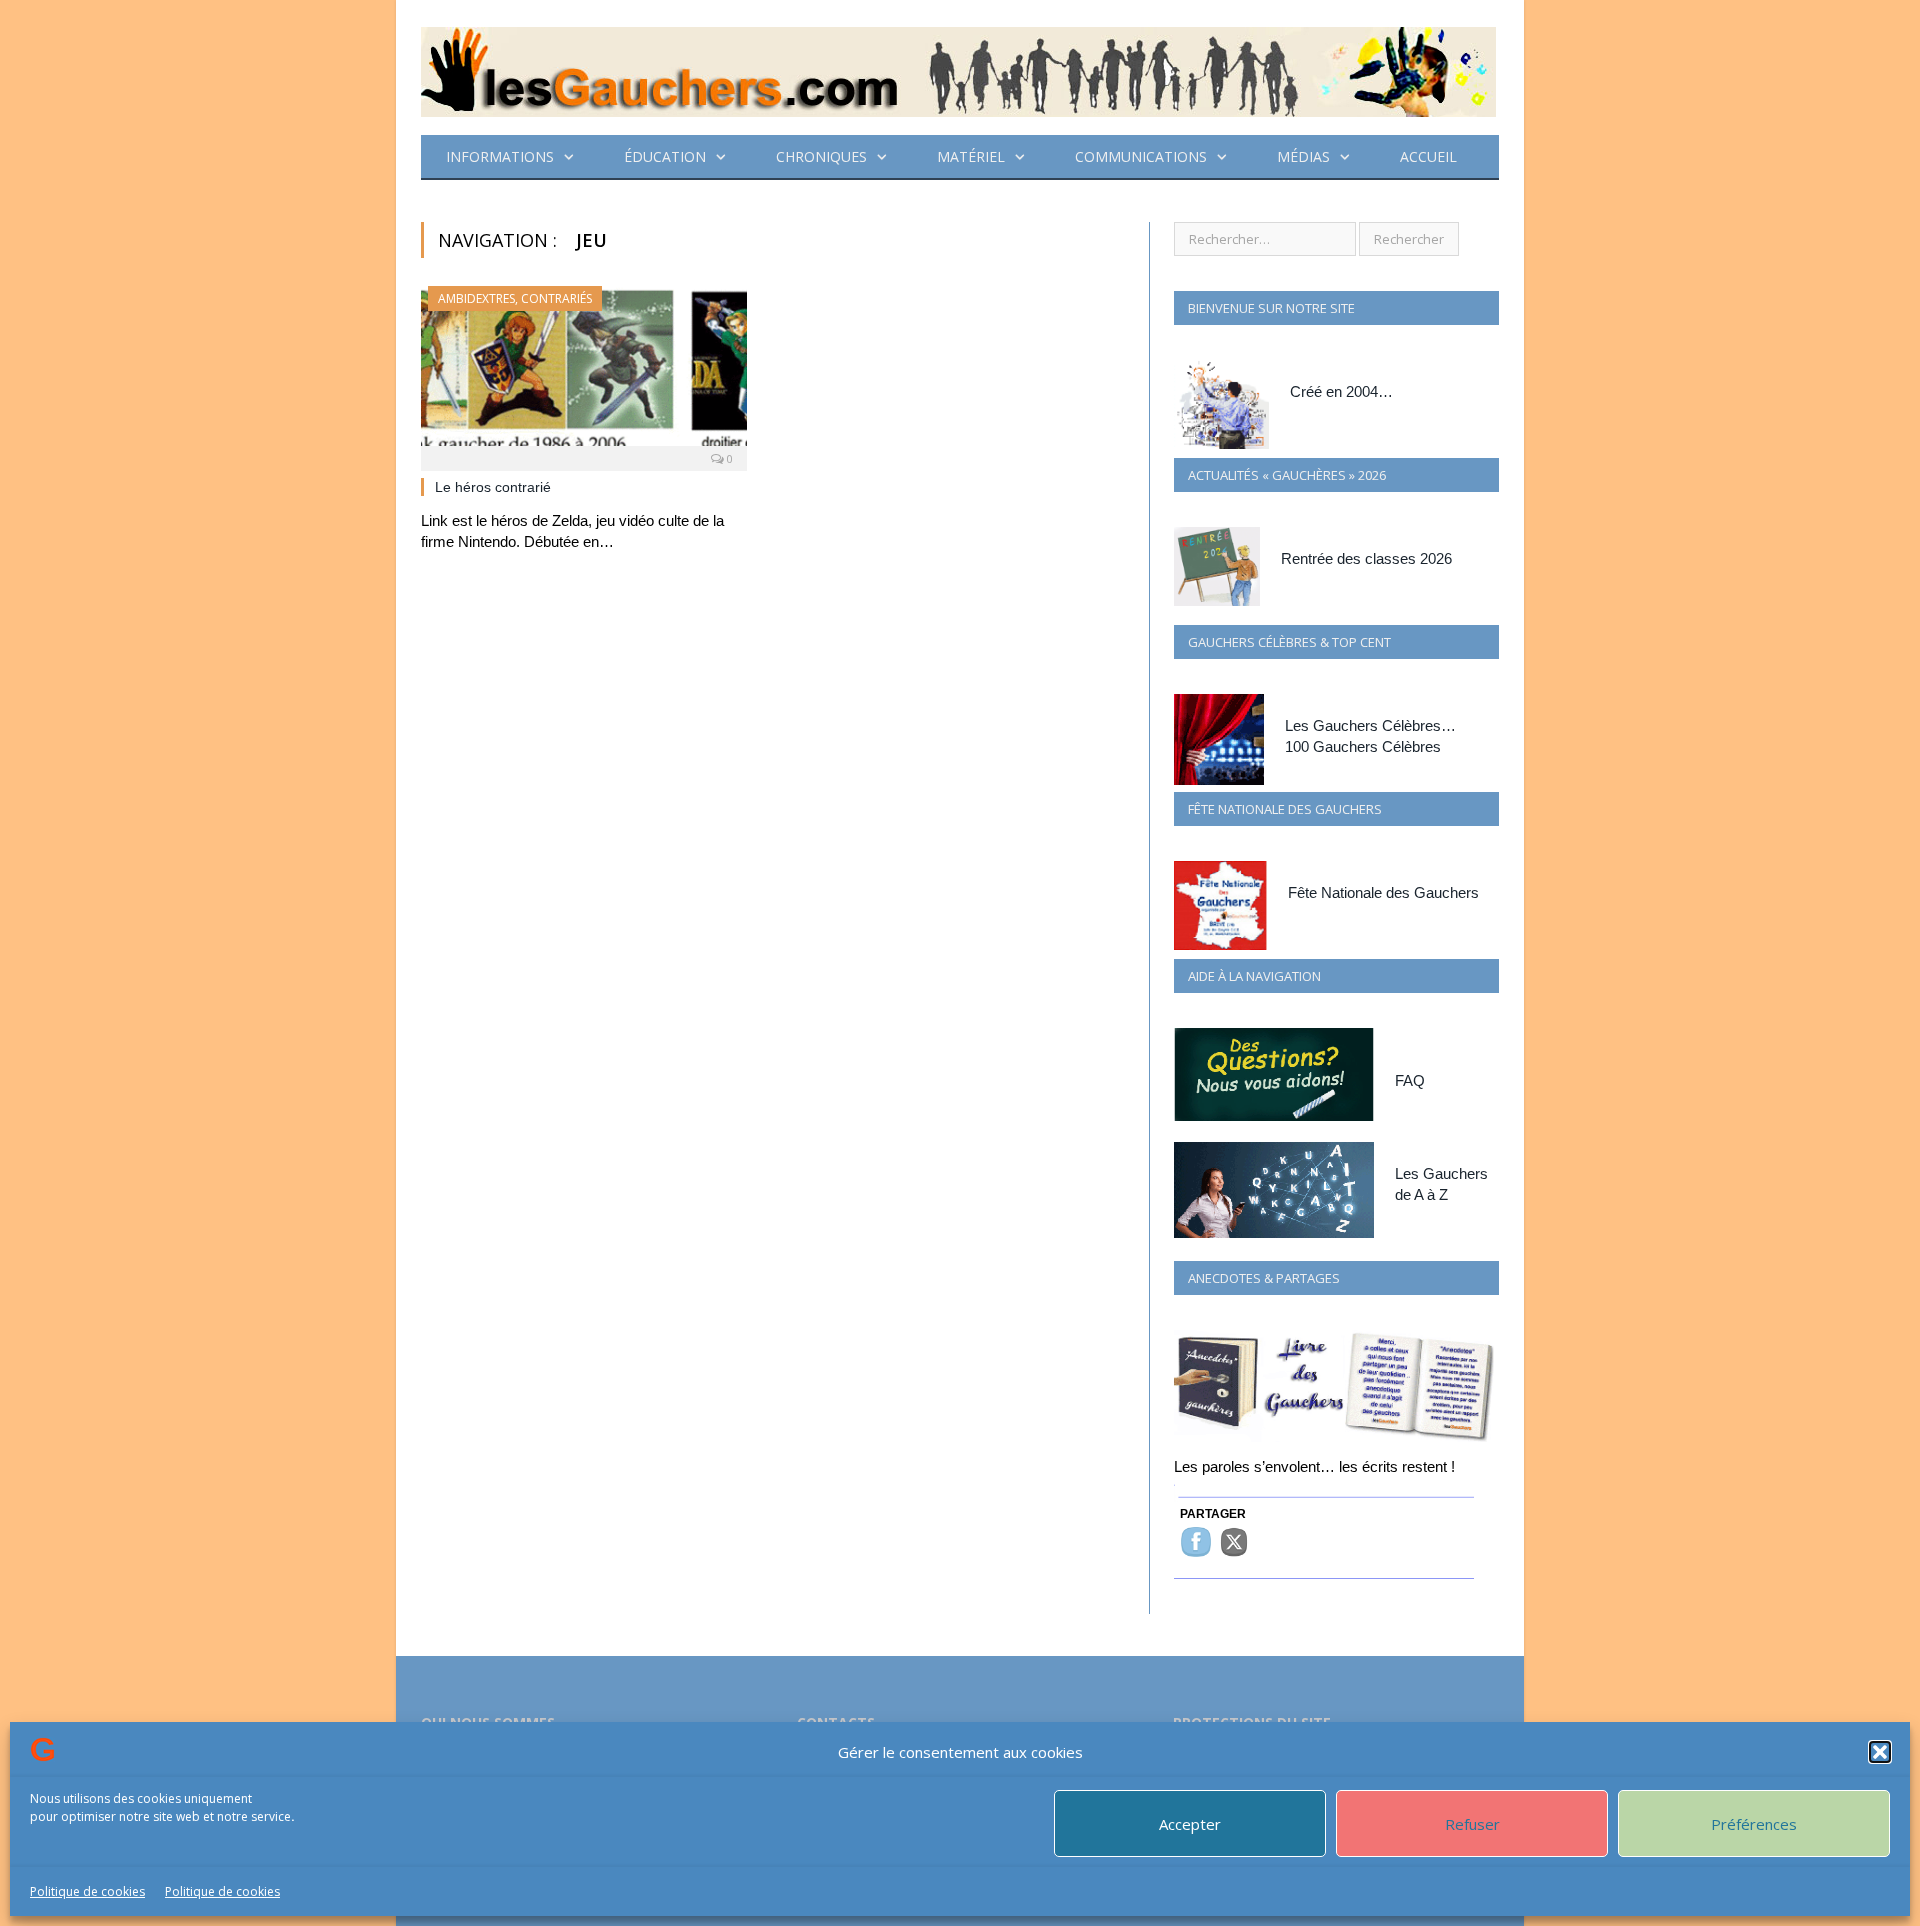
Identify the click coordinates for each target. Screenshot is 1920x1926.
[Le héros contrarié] (584, 372)
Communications (1141, 156)
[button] (1880, 1752)
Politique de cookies (87, 1891)
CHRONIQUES (821, 156)
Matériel (971, 156)
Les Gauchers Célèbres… (1370, 725)
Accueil (1428, 156)
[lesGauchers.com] (958, 67)
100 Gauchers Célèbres (1363, 746)
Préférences (1754, 1824)
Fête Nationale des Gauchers (1383, 892)
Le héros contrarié (493, 487)
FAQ (1410, 1080)
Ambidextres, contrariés (515, 298)
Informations (500, 156)
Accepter (1190, 1824)
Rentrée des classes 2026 (1366, 558)
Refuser (1472, 1824)
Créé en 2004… (1341, 391)
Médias (1303, 156)
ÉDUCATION (665, 156)
